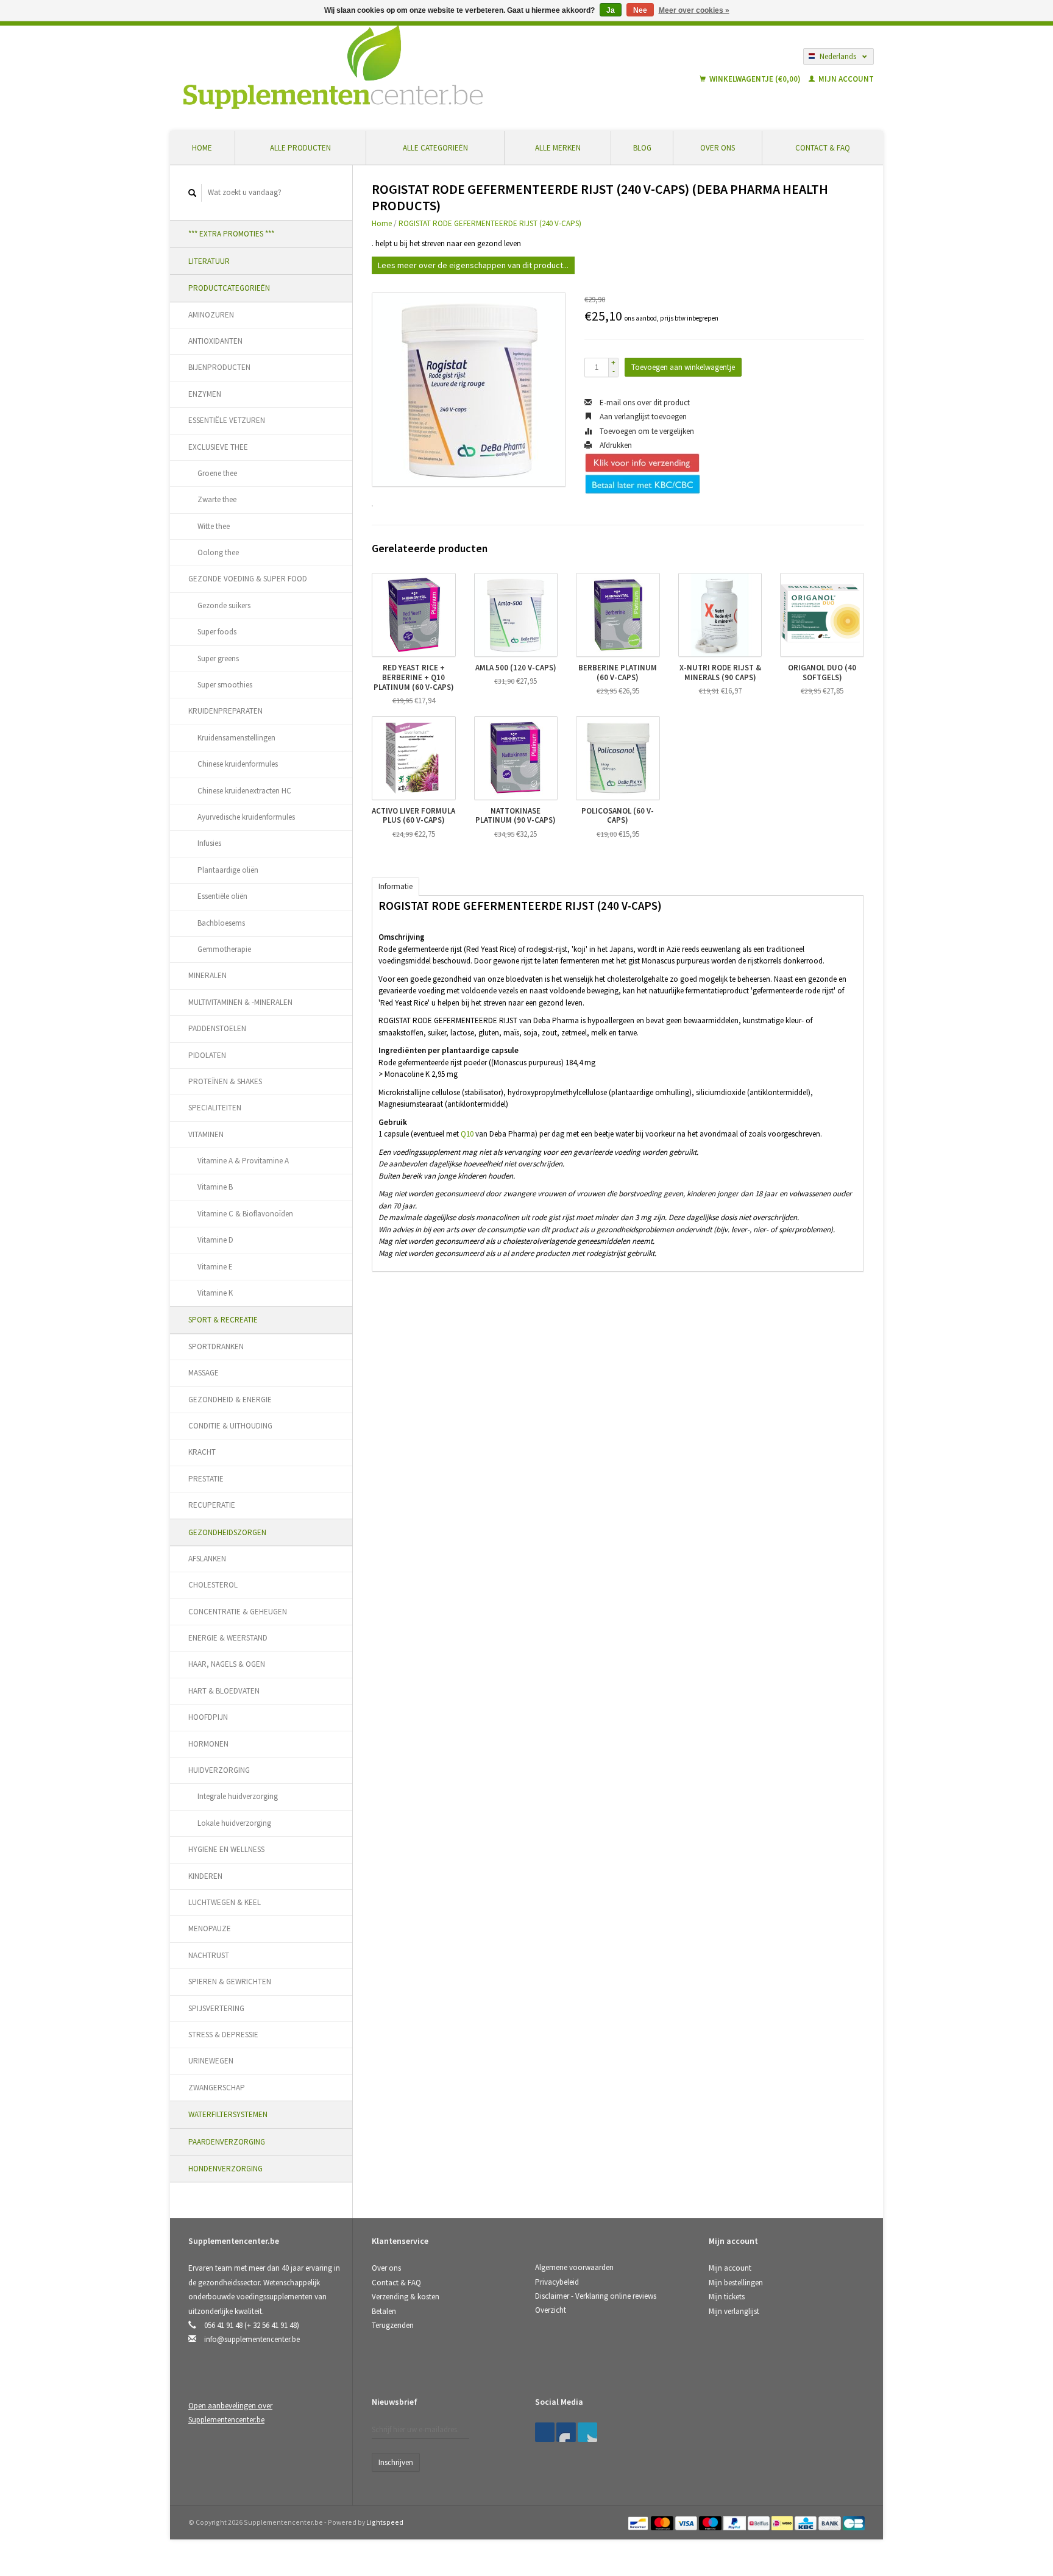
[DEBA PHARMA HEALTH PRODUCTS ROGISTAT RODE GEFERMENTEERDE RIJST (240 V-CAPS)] (469, 390)
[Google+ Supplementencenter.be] (587, 2432)
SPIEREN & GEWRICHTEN (230, 1982)
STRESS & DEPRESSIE (223, 2035)
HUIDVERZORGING (219, 1770)
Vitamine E (215, 1267)
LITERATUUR (209, 261)
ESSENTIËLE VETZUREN (227, 420)
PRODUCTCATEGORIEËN (229, 288)
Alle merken (558, 148)
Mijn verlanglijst (734, 2311)
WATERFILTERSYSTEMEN (228, 2114)
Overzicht (551, 2310)
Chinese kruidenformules (238, 764)
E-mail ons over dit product (644, 403)
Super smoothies (225, 685)
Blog (642, 148)
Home (202, 148)
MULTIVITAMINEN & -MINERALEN (240, 1002)
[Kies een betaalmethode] (639, 2522)
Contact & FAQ (823, 148)
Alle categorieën (435, 148)
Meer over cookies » (694, 10)
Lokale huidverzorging (234, 1823)
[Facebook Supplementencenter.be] (545, 2432)
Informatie (395, 886)
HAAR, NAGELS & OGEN (227, 1664)
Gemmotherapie (224, 949)
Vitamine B (215, 1187)
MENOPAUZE (210, 1928)
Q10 (467, 1134)
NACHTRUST (209, 1955)
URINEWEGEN (211, 2061)
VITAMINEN (206, 1134)
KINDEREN (205, 1876)
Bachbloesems (221, 923)
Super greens (218, 658)
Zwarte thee (217, 499)
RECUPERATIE (212, 1505)
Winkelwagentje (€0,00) (755, 79)
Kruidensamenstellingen (236, 738)
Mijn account (845, 79)
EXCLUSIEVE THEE (218, 447)
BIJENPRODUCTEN (219, 367)
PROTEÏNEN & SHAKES (225, 1081)
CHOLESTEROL (213, 1585)
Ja (611, 10)
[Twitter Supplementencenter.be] (566, 2432)
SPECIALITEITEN (215, 1108)
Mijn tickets (727, 2297)
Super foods (217, 632)
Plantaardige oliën (228, 870)
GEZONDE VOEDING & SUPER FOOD (248, 579)
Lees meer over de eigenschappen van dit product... (473, 265)
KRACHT (202, 1452)
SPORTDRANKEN (216, 1347)
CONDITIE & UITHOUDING (230, 1426)
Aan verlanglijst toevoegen (642, 417)
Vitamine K (215, 1293)
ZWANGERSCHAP (217, 2088)
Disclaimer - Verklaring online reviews (596, 2296)
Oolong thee (218, 552)
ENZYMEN (205, 394)
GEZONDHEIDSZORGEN (227, 1532)
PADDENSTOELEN (217, 1028)
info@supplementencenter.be (252, 2339)
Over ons (718, 148)
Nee (640, 10)
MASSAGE (204, 1373)
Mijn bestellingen (736, 2283)
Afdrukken (615, 445)
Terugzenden (393, 2325)
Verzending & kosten (406, 2297)
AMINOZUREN (211, 315)
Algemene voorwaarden (574, 2267)
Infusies (209, 843)
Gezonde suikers (224, 605)
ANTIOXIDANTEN (215, 341)
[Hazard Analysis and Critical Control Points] (712, 2406)
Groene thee (217, 473)
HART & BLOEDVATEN (224, 1691)
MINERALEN (207, 975)
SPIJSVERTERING (216, 2008)
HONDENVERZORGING (225, 2169)
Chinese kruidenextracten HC (244, 791)
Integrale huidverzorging (238, 1796)
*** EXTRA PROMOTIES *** (231, 234)
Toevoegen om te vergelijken (646, 431)
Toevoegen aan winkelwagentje (683, 367)
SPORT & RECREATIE (223, 1320)
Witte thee (214, 526)
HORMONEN (208, 1744)
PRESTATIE (206, 1479)
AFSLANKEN (207, 1559)
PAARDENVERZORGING (227, 2142)
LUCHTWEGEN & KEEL (225, 1902)
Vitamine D (215, 1240)
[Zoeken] (193, 193)
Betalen (384, 2311)
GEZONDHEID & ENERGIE (230, 1400)
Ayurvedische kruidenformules (246, 817)
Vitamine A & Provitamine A (243, 1161)
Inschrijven (396, 2462)
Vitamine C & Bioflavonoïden (245, 1214)
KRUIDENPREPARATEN (225, 711)
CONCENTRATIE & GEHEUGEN (238, 1612)
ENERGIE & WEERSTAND (228, 1638)
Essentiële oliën (222, 896)
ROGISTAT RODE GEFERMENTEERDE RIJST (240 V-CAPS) (490, 223)
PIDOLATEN (207, 1055)
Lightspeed (385, 2522)
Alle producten (300, 148)
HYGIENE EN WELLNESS (226, 1849)
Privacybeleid (557, 2282)
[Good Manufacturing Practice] (710, 2406)
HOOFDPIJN (208, 1717)
